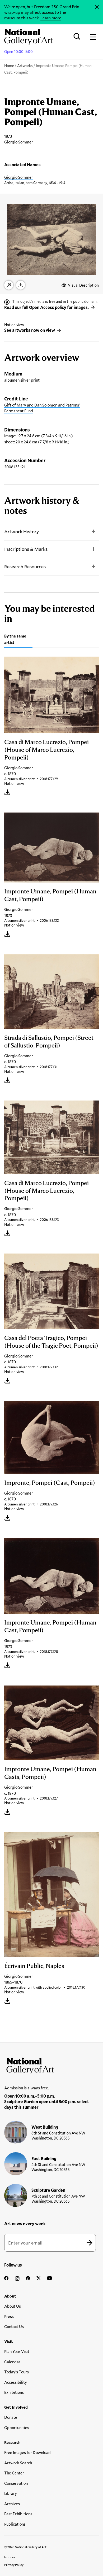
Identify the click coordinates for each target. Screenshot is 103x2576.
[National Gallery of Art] (51, 2065)
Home (9, 66)
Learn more (51, 18)
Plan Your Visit (17, 2351)
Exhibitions (14, 2392)
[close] (97, 7)
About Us (13, 2306)
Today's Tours (17, 2372)
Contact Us (14, 2326)
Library (11, 2493)
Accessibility (16, 2382)
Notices (10, 2557)
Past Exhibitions (18, 2514)
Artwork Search (18, 2463)
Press (9, 2316)
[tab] (18, 640)
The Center (14, 2473)
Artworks (25, 66)
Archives (12, 2504)
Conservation (16, 2483)
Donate (11, 2417)
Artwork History (22, 531)
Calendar (12, 2362)
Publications (15, 2524)
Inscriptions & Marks (26, 549)
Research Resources (25, 566)
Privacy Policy (14, 2565)
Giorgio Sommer (19, 177)
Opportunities (17, 2427)
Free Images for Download (27, 2452)
